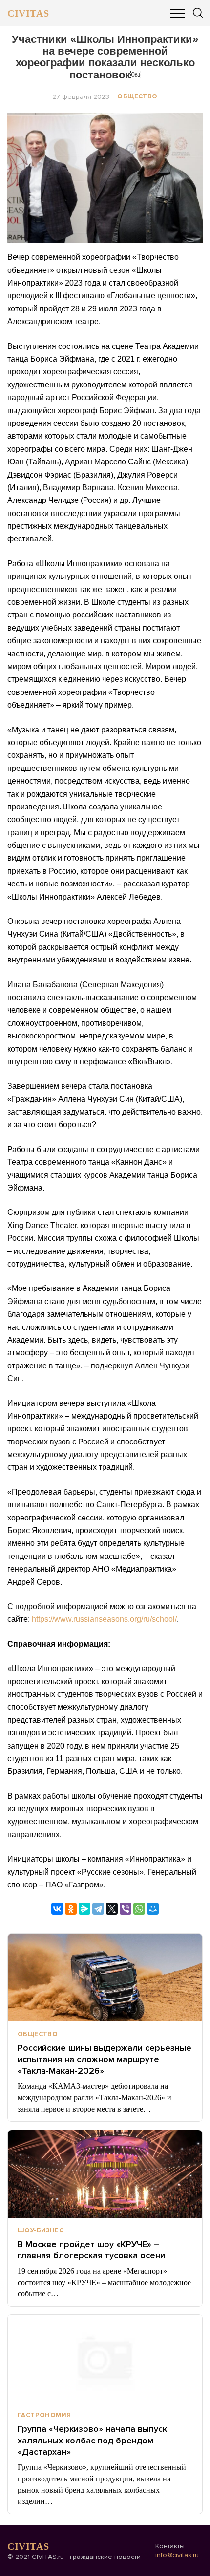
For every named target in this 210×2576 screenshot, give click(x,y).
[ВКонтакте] (57, 1909)
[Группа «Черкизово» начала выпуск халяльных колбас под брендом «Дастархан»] (105, 2359)
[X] (112, 1909)
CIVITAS (28, 13)
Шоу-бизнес (41, 2230)
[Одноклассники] (71, 1909)
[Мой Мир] (153, 1909)
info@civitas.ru (177, 2555)
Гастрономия (44, 2415)
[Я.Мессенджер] (84, 1909)
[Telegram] (98, 1909)
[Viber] (126, 1909)
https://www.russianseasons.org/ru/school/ (104, 1619)
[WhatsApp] (139, 1909)
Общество (137, 96)
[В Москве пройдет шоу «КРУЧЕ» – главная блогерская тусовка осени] (105, 2174)
